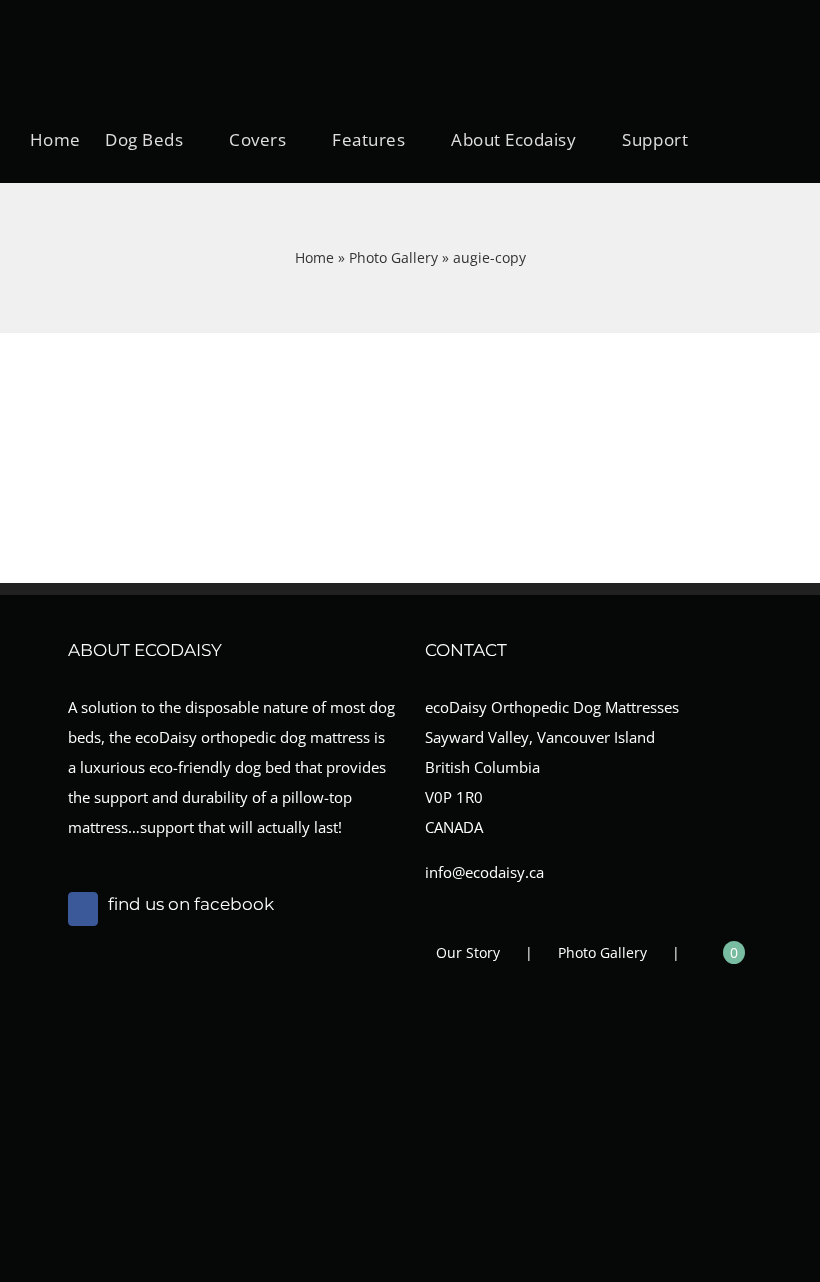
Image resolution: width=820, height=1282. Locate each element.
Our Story (468, 952)
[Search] (725, 139)
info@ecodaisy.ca (484, 872)
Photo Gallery (393, 257)
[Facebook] (83, 909)
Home (314, 257)
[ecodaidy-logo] (130, 17)
